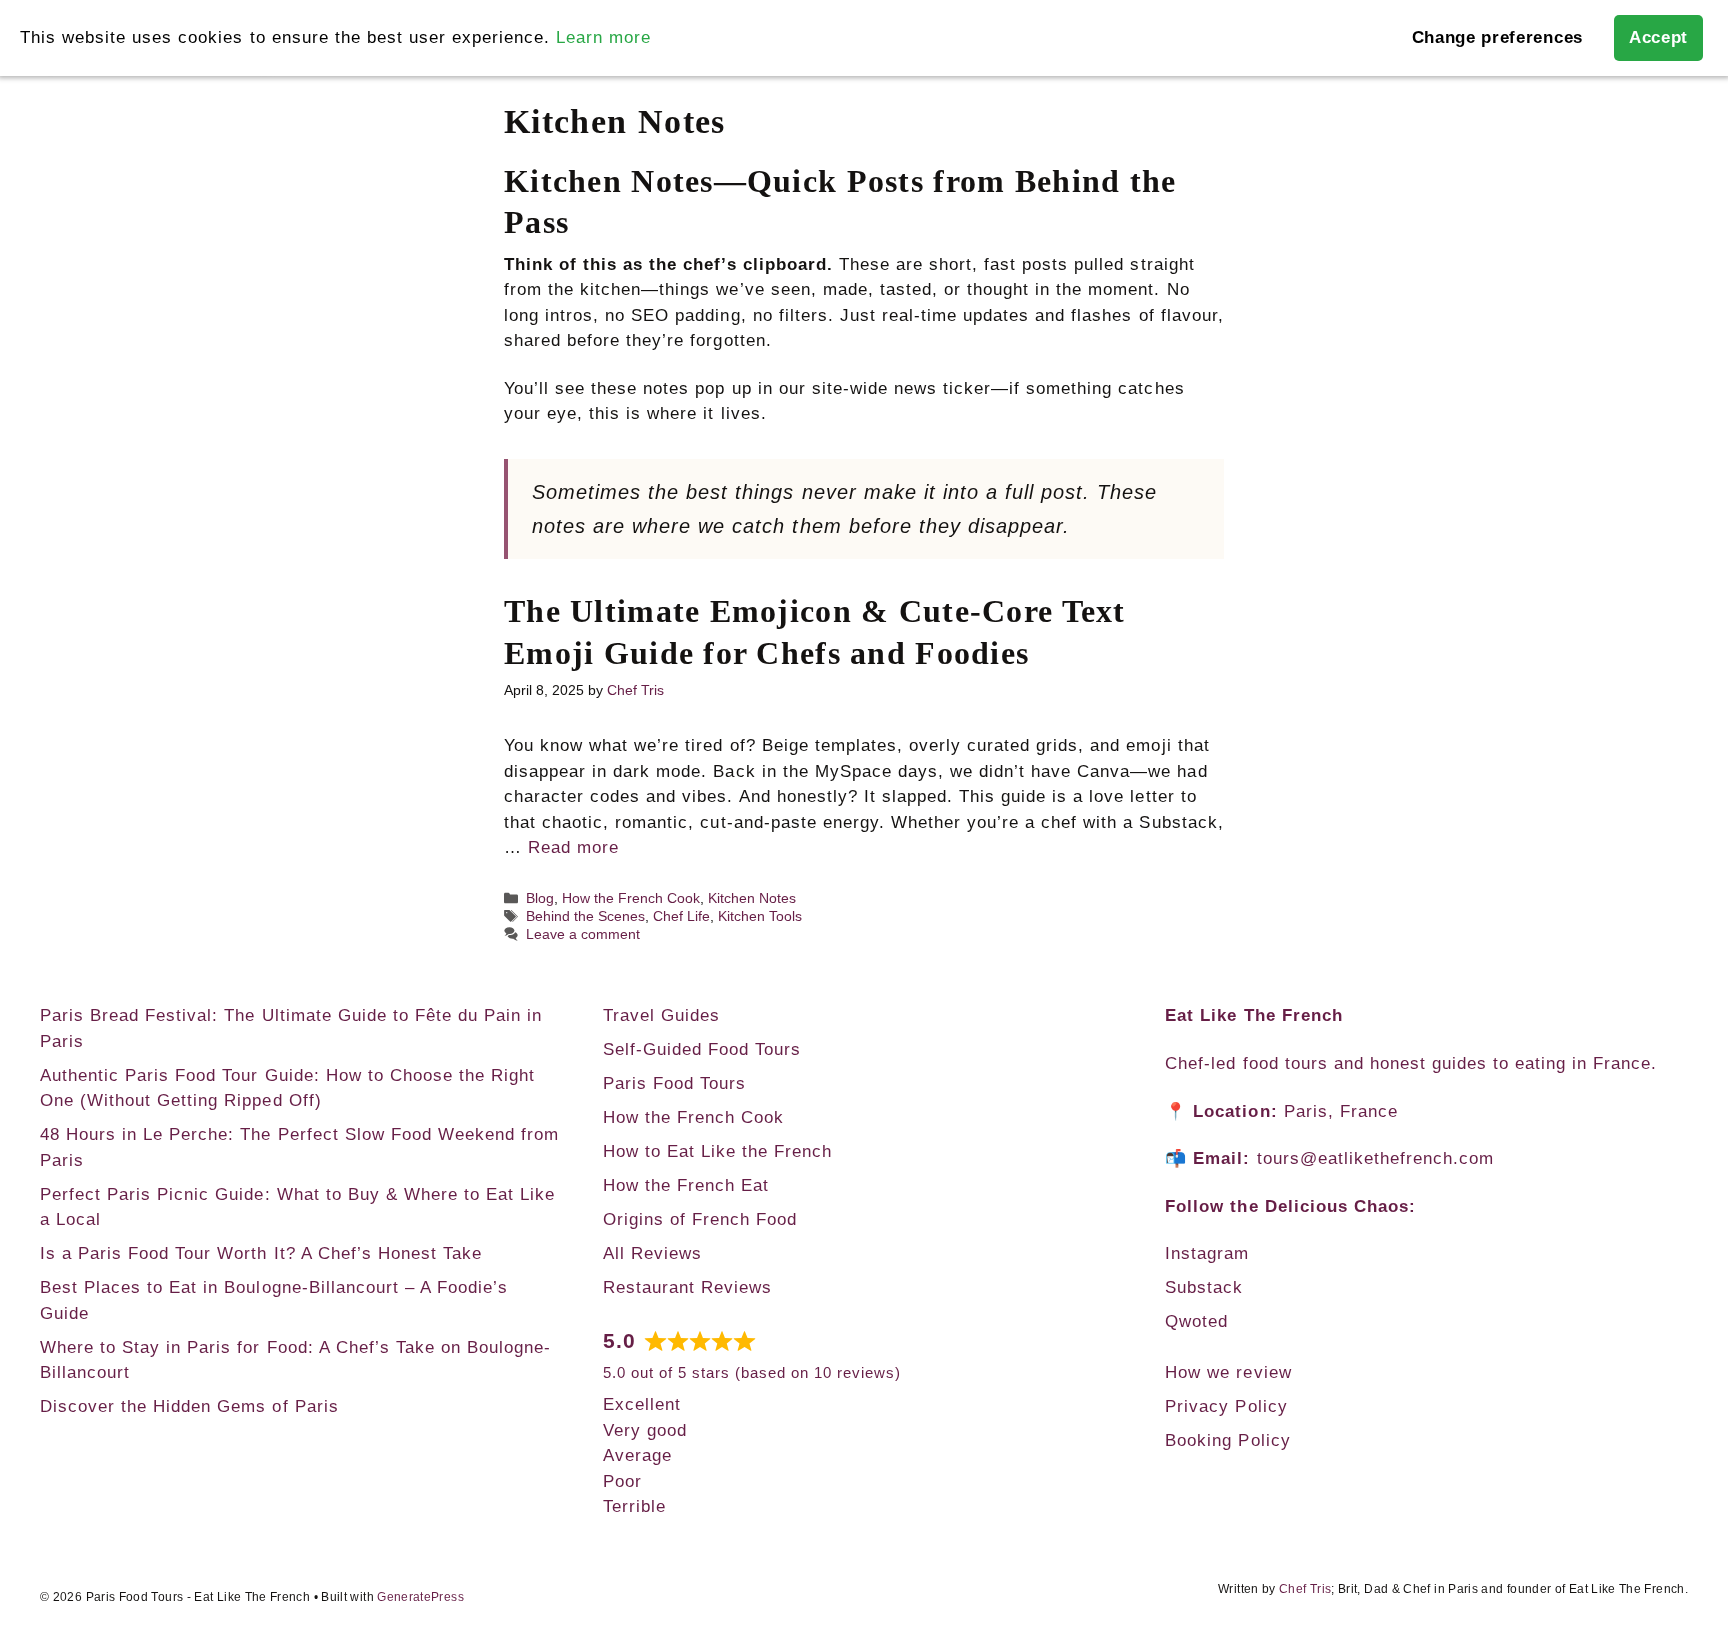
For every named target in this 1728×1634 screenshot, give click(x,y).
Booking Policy (1227, 1440)
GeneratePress (420, 1597)
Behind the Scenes (585, 916)
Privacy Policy (1226, 1406)
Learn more (603, 37)
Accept (1658, 37)
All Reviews (652, 1253)
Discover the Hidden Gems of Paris (189, 1406)
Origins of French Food (700, 1219)
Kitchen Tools (760, 916)
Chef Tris (1305, 1589)
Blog (540, 898)
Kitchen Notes (752, 898)
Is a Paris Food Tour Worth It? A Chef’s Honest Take (261, 1253)
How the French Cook (631, 898)
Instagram (1207, 1253)
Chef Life (681, 916)
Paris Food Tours (674, 1083)
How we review (1228, 1372)
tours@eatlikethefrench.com (1376, 1158)
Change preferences (1497, 37)
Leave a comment (583, 934)
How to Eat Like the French (718, 1151)
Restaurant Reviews (687, 1287)
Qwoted (1196, 1321)
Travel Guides (661, 1015)
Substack (1204, 1287)
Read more (573, 847)
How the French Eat (686, 1185)
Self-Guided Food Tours (702, 1049)
